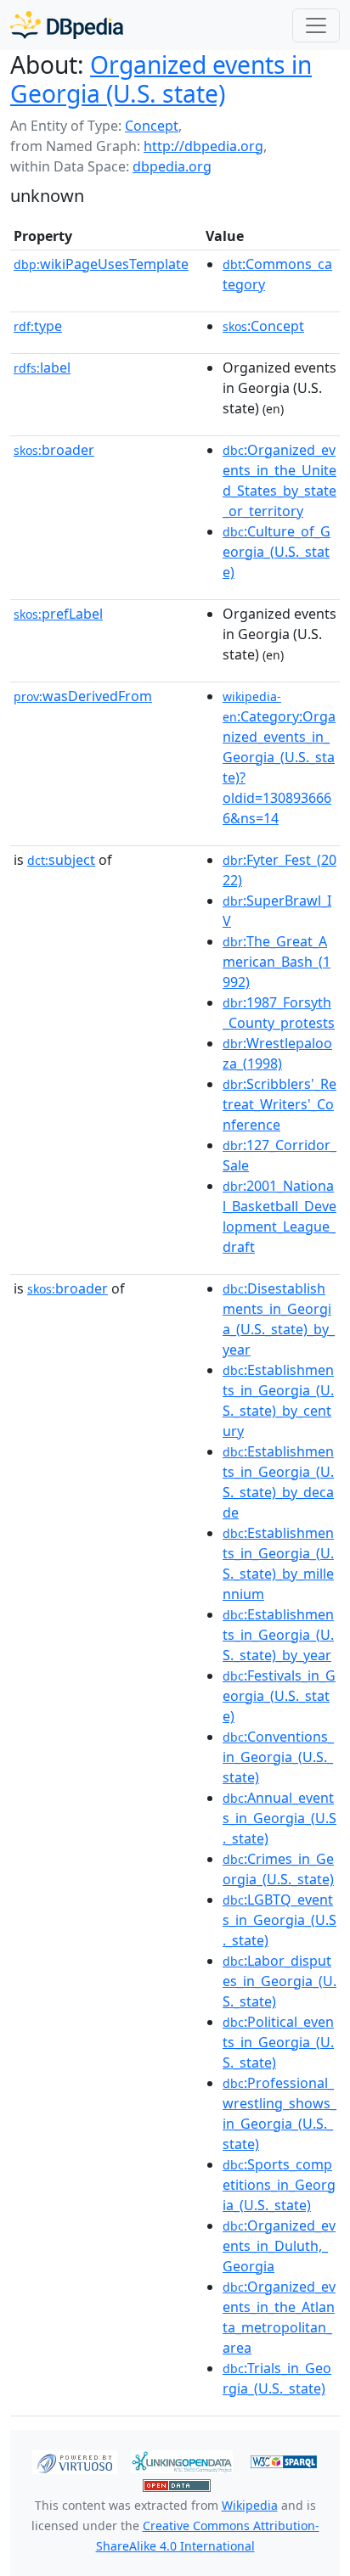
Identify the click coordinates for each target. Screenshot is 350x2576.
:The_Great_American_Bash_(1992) (277, 962)
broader (54, 450)
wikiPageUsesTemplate (101, 264)
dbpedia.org (172, 166)
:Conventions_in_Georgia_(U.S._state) (278, 1757)
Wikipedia (250, 2505)
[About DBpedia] (67, 25)
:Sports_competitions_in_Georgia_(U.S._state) (279, 2185)
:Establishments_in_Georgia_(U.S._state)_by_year (278, 1635)
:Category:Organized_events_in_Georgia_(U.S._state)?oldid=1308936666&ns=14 (279, 758)
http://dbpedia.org (203, 146)
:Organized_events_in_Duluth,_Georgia (279, 2246)
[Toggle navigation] (316, 25)
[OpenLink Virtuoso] (75, 2461)
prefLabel (58, 614)
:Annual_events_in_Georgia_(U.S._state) (279, 1818)
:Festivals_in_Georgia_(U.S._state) (279, 1696)
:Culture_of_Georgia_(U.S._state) (277, 552)
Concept (152, 126)
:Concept (263, 326)
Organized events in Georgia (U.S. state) (161, 79)
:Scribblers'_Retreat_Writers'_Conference (279, 1104)
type (38, 326)
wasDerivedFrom (83, 696)
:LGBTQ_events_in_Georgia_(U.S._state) (279, 1920)
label (42, 368)
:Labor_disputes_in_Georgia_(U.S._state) (279, 1981)
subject (61, 860)
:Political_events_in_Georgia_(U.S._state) (278, 2042)
